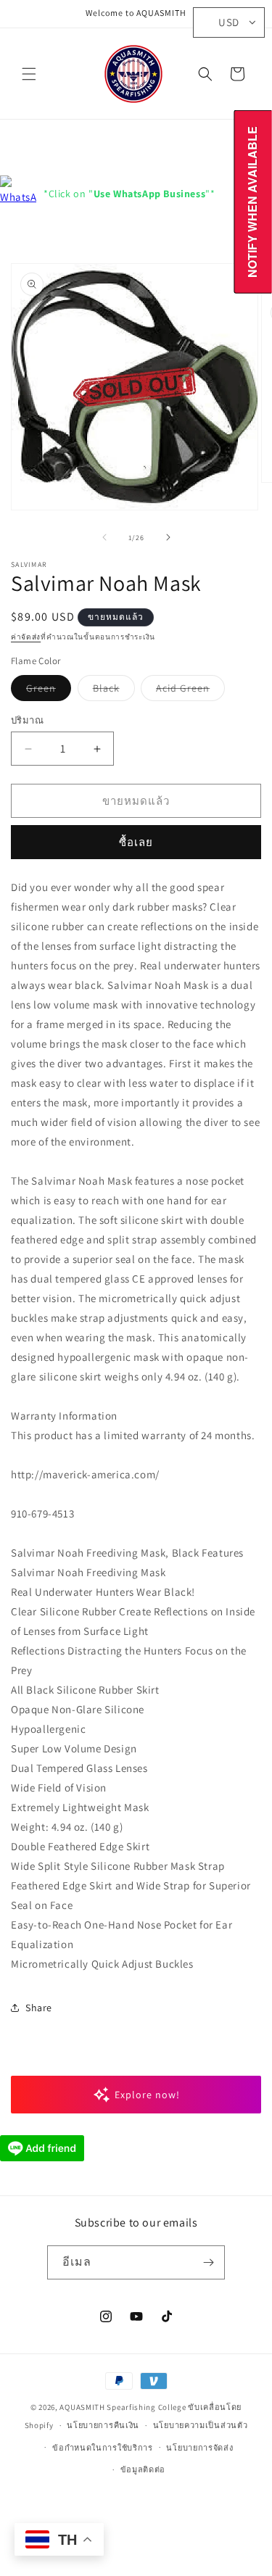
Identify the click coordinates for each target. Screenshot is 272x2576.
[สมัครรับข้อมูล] (208, 2262)
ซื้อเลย (136, 842)
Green (49, 691)
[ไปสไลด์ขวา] (168, 537)
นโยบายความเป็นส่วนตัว (201, 2425)
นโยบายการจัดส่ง (199, 2448)
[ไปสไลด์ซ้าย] (104, 537)
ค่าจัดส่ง (26, 637)
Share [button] (39, 2008)
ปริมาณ (27, 720)
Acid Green (190, 691)
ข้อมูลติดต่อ (143, 2469)
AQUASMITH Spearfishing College (123, 2407)
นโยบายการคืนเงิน (103, 2425)
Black (114, 691)
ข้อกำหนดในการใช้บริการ (103, 2448)
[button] (29, 74)
